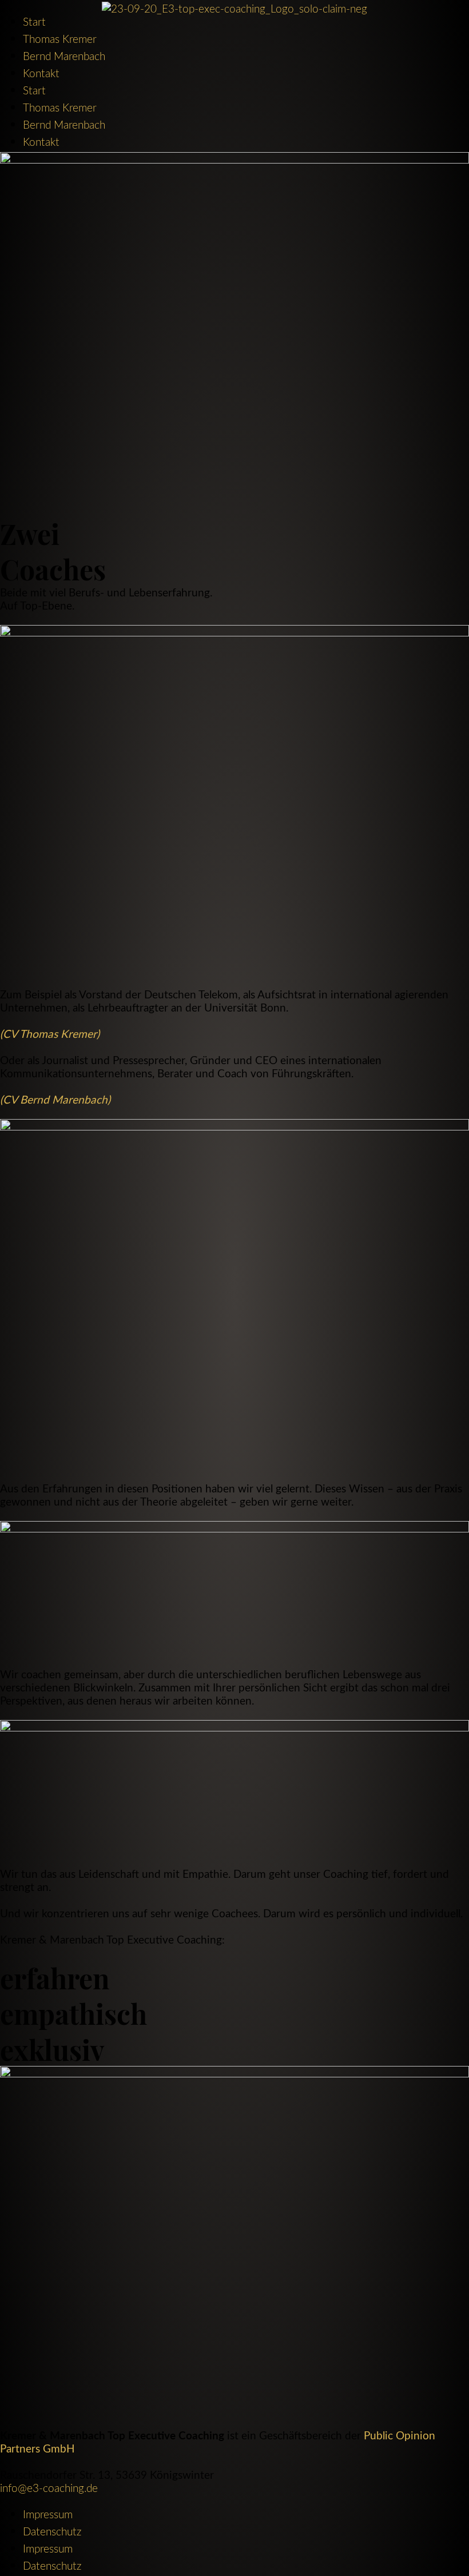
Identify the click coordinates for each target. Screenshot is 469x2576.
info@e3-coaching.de (49, 2488)
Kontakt (41, 73)
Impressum (48, 2514)
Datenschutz (52, 2531)
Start (34, 21)
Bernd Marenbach (64, 56)
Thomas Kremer (60, 39)
